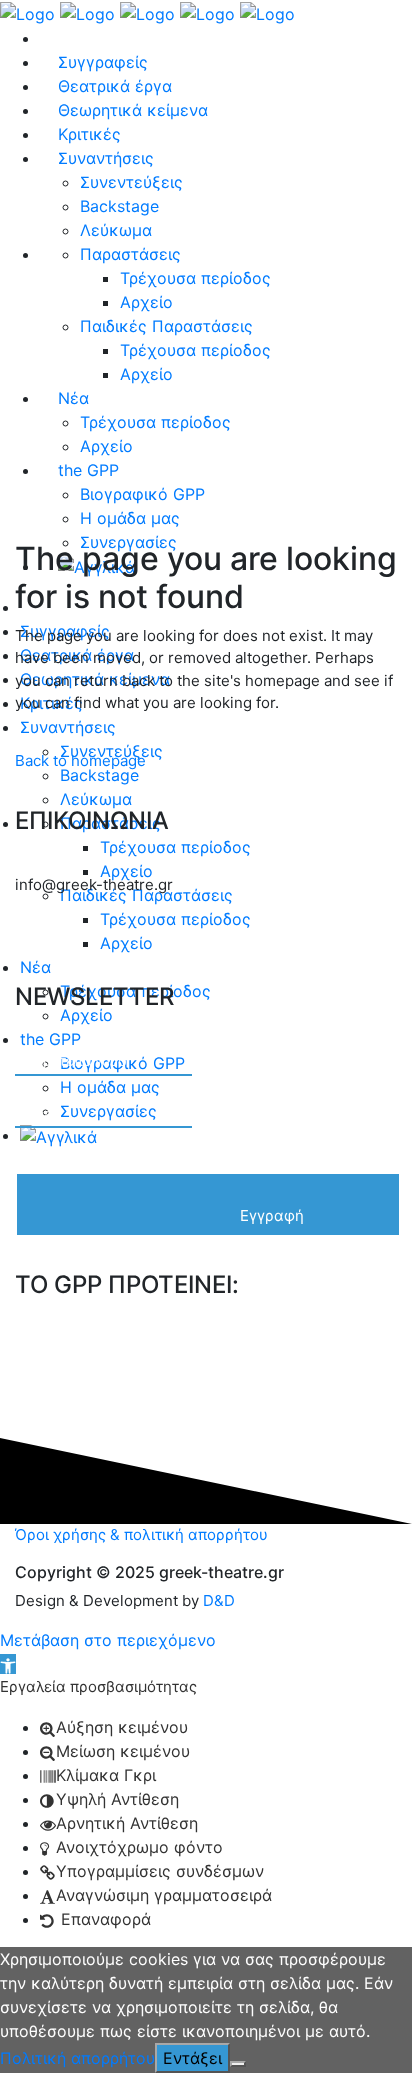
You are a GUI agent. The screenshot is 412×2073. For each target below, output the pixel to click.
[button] (8, 1664)
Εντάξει (192, 2058)
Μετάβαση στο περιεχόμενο (108, 1640)
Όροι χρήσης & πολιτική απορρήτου (141, 1534)
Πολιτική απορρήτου (77, 2058)
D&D (219, 1600)
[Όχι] (238, 2064)
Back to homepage (80, 760)
